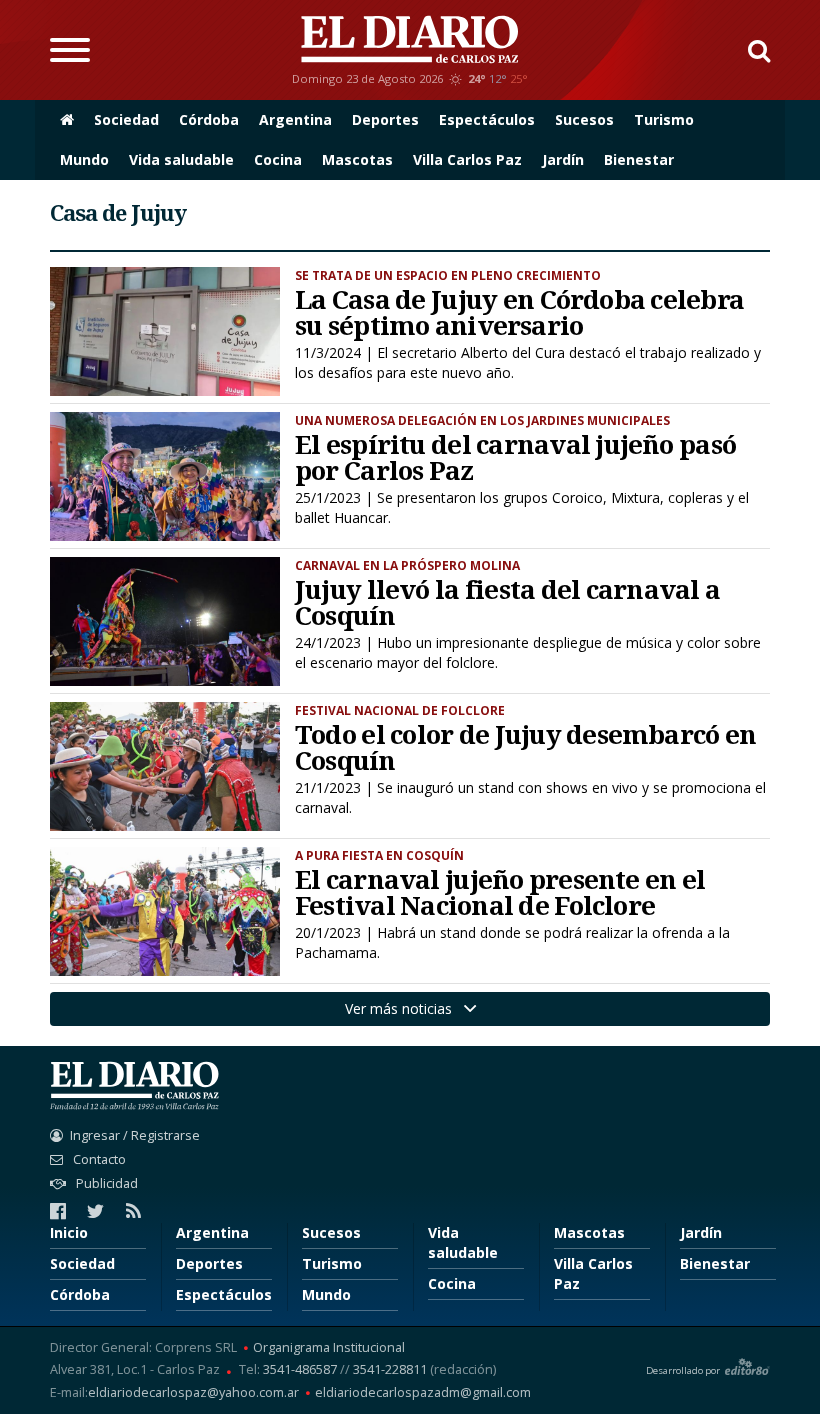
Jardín (563, 159)
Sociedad (126, 119)
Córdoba (209, 119)
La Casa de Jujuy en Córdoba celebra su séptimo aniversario (519, 312)
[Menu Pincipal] (70, 50)
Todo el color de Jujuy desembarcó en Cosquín (525, 747)
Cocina (278, 159)
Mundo (84, 159)
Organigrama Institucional (329, 1348)
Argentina (295, 119)
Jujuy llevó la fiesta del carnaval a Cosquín (507, 602)
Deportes (385, 119)
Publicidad (105, 1183)
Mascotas (357, 159)
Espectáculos (487, 119)
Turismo (664, 119)
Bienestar (639, 159)
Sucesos (584, 119)
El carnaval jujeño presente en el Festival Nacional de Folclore (500, 892)
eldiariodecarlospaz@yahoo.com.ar (193, 1393)
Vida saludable (181, 159)
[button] (751, 50)
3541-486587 (300, 1369)
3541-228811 (390, 1369)
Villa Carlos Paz (467, 159)
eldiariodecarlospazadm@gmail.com (423, 1393)
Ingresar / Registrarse (135, 1135)
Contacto (98, 1159)
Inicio (69, 1232)
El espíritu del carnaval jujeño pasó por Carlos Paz (515, 457)
